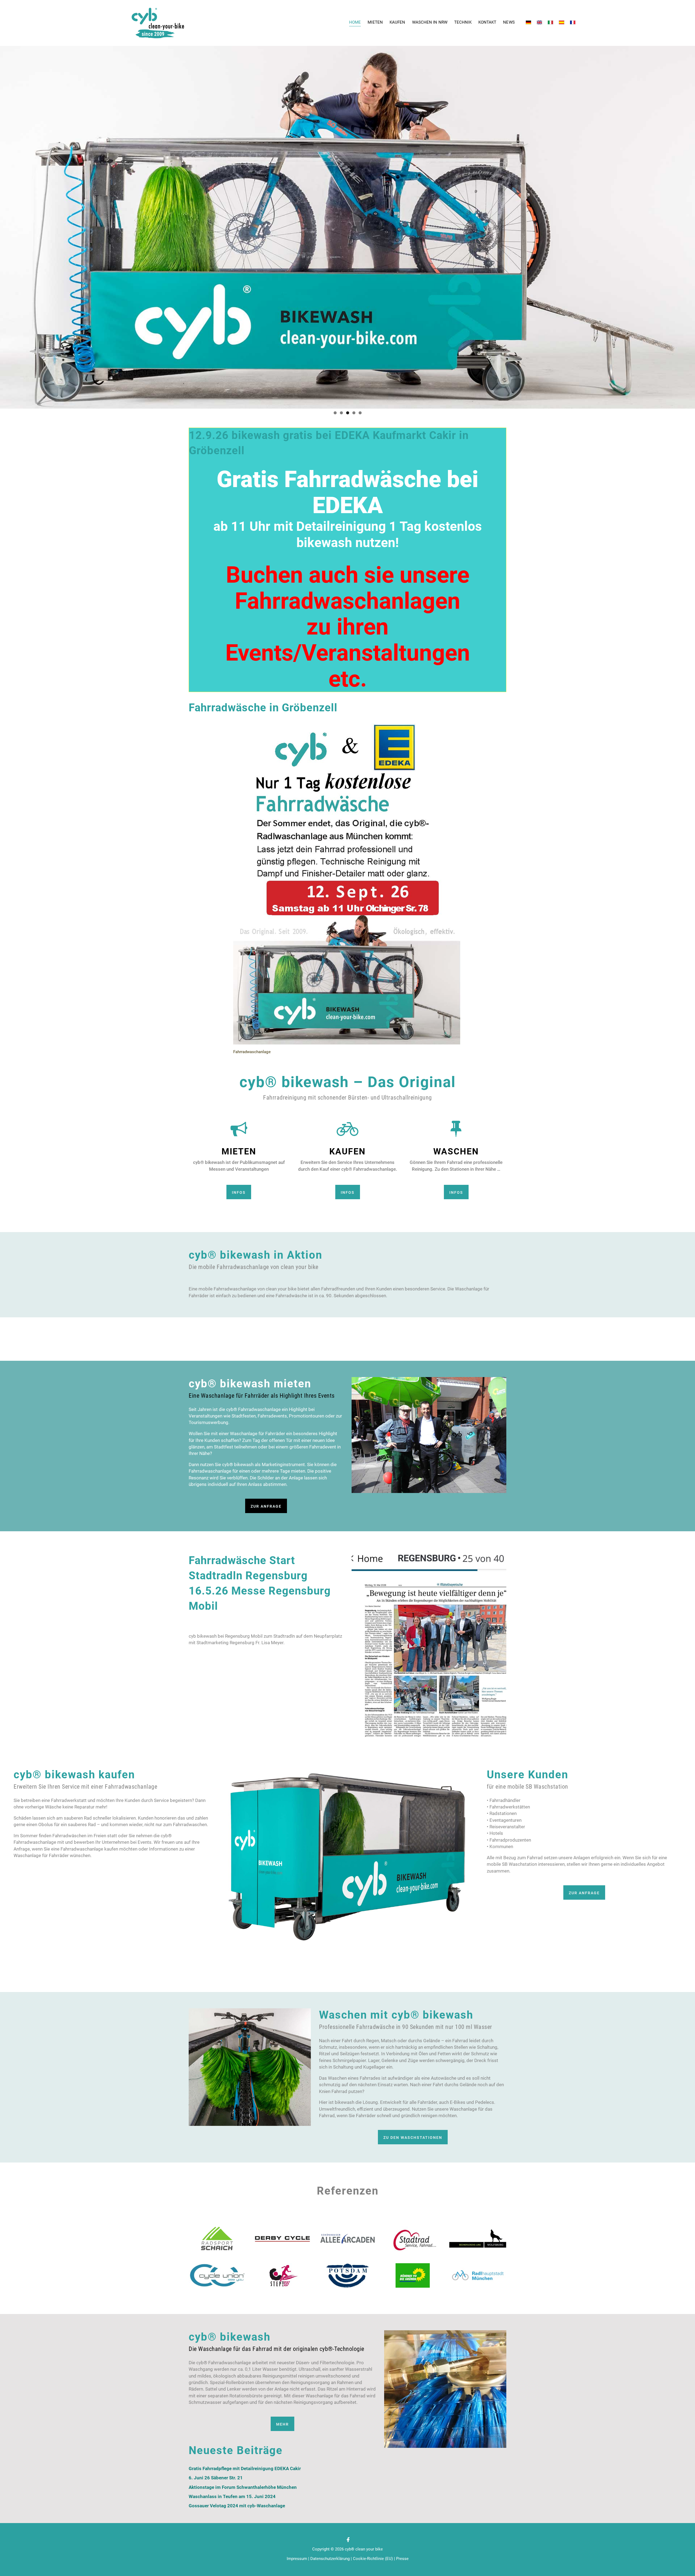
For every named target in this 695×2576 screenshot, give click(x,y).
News (509, 22)
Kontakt (487, 22)
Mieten (375, 22)
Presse (402, 2559)
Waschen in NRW (430, 22)
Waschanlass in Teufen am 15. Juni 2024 (232, 2497)
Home (355, 22)
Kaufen (397, 22)
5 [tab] (360, 413)
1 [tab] (335, 413)
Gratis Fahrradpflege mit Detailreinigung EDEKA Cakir (245, 2469)
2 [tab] (341, 413)
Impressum (297, 2559)
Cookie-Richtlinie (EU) (373, 2559)
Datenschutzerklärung (330, 2559)
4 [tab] (354, 413)
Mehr (282, 2424)
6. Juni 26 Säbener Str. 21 (216, 2478)
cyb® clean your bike (364, 2549)
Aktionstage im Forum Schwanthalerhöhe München (243, 2487)
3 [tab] (348, 413)
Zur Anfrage (266, 1506)
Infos (239, 1192)
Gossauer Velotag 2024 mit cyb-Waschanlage (237, 2506)
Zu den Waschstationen (413, 2138)
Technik (463, 22)
